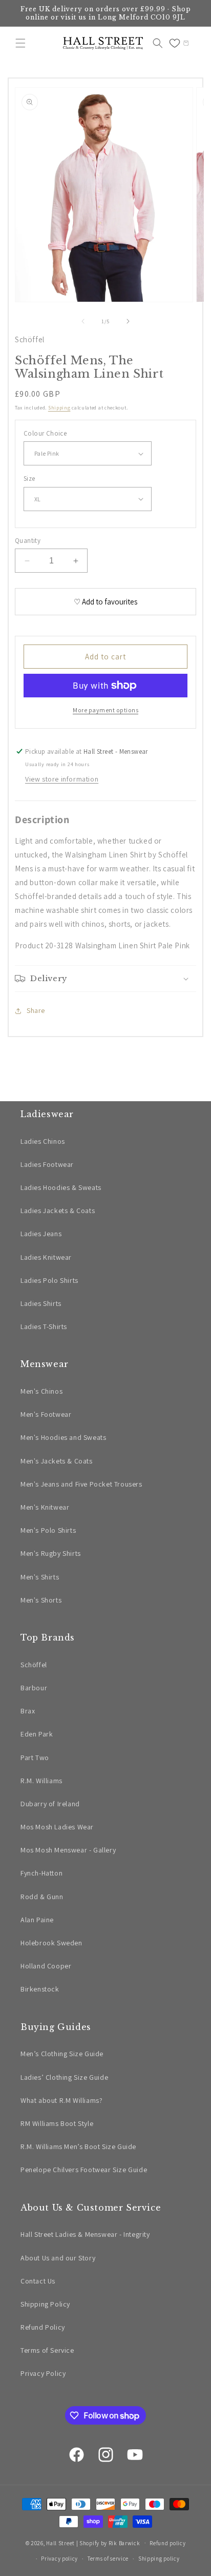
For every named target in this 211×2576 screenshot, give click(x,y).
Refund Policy (43, 2327)
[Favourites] (175, 43)
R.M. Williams (41, 1781)
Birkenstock (40, 1989)
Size (29, 479)
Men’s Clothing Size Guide (62, 2054)
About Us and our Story (58, 2258)
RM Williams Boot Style (57, 2123)
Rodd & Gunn (42, 1897)
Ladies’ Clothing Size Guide (64, 2077)
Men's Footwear (46, 1414)
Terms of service (108, 2559)
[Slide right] (128, 321)
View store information (62, 779)
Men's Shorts (41, 1600)
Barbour (34, 1688)
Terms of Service (47, 2350)
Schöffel (30, 339)
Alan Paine (37, 1920)
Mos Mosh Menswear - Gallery (68, 1850)
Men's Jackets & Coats (57, 1461)
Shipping (59, 408)
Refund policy (167, 2543)
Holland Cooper (46, 1966)
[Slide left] (83, 321)
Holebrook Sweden (51, 1943)
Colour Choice (45, 433)
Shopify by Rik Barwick (110, 2543)
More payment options (105, 710)
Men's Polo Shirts (48, 1530)
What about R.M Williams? (61, 2100)
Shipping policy (159, 2559)
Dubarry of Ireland (50, 1804)
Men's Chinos (41, 1391)
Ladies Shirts (41, 1303)
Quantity (28, 541)
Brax (28, 1711)
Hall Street (60, 2543)
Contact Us (38, 2281)
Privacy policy (59, 2559)
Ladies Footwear (47, 1164)
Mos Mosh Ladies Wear (57, 1827)
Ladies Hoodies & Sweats (61, 1187)
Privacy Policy (43, 2373)
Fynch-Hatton (41, 1873)
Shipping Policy (45, 2304)
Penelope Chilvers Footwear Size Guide (84, 2170)
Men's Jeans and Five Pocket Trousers (81, 1484)
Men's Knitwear (45, 1507)
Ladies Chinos (43, 1141)
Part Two (35, 1758)
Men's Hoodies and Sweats (63, 1437)
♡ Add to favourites (105, 602)
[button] (20, 43)
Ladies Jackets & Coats (58, 1211)
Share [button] (36, 1010)
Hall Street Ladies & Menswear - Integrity (85, 2234)
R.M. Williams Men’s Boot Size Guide (78, 2146)
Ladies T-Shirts (44, 1326)
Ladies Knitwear (46, 1257)
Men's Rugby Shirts (51, 1553)
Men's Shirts (40, 1577)
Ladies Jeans (41, 1234)
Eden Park (37, 1734)
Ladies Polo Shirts (49, 1280)
